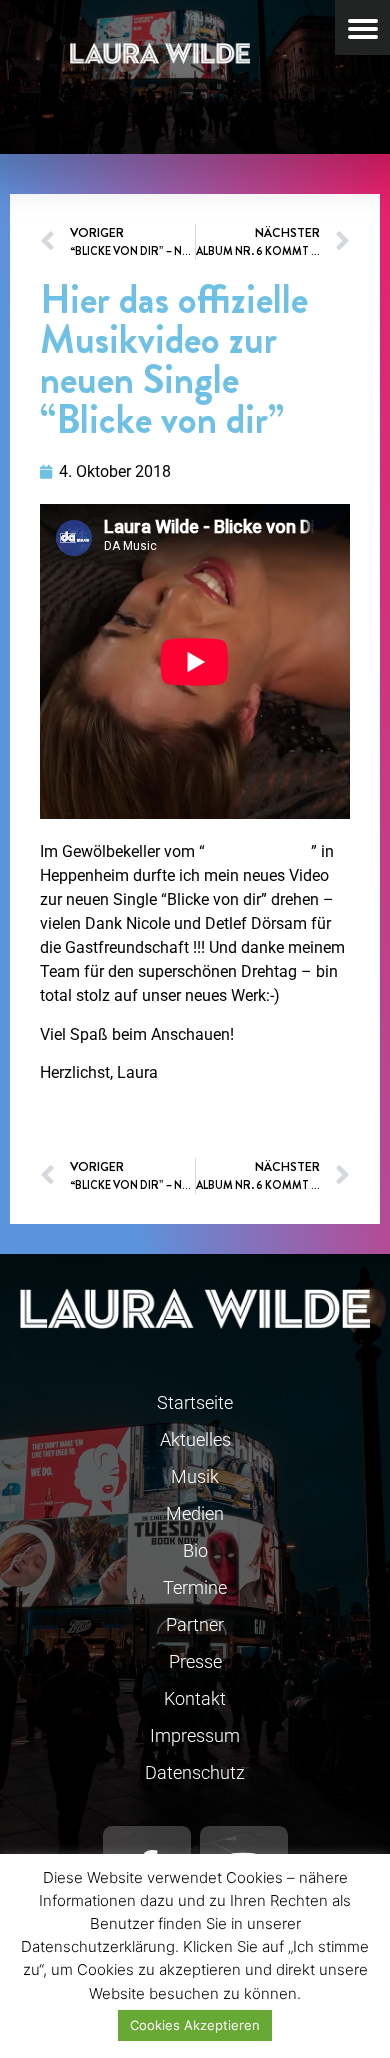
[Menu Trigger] (362, 27)
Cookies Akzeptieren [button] (195, 2025)
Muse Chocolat (258, 851)
